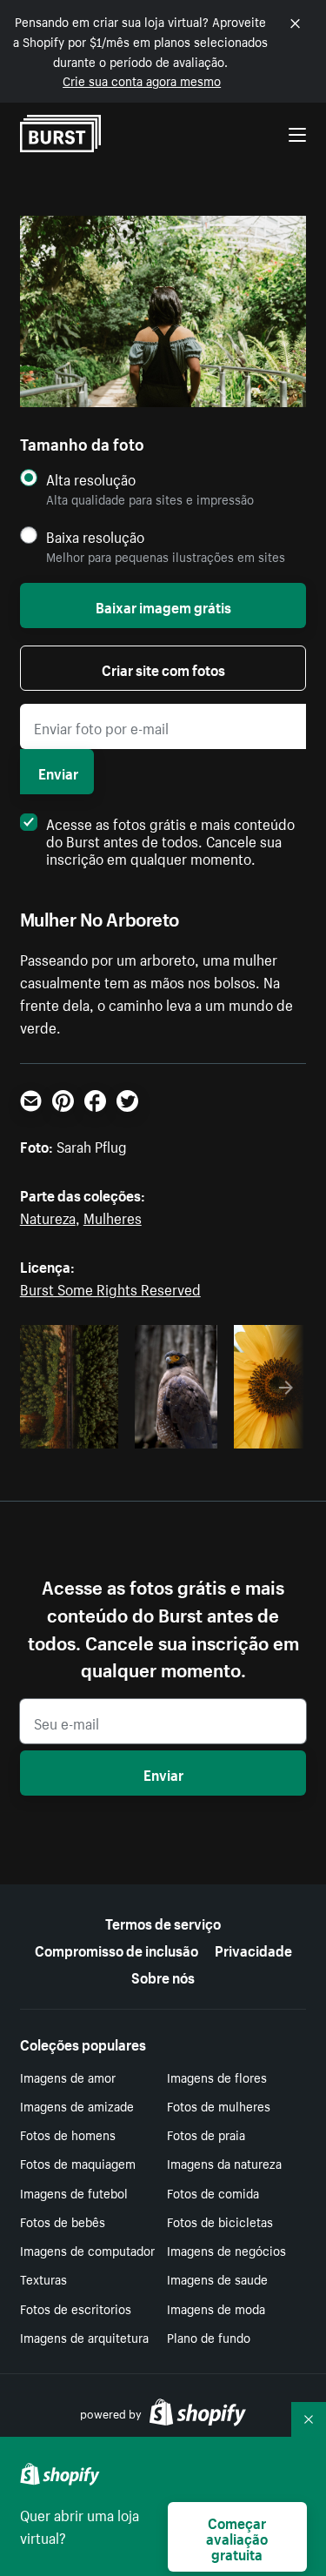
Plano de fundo (209, 2337)
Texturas (43, 2278)
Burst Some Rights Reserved (110, 1288)
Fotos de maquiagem (78, 2163)
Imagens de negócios (226, 2250)
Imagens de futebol (74, 2192)
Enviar (58, 772)
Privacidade (253, 1949)
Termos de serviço (163, 1922)
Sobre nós (163, 1976)
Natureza (48, 1216)
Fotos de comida (213, 2192)
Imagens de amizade (77, 2105)
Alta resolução (91, 479)
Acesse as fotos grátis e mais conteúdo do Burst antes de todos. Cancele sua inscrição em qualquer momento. (170, 840)
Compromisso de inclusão (116, 1949)
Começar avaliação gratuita (237, 2537)
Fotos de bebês (63, 2221)
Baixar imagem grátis (163, 606)
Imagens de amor (68, 2077)
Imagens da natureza (224, 2163)
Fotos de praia (206, 2134)
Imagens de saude (217, 2278)
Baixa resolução (95, 536)
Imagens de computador (87, 2250)
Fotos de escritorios (76, 2308)
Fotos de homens (68, 2134)
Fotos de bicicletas (220, 2221)
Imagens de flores (217, 2077)
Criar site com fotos (163, 668)
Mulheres (113, 1216)
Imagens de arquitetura (84, 2337)
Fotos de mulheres (219, 2105)
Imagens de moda (216, 2308)
